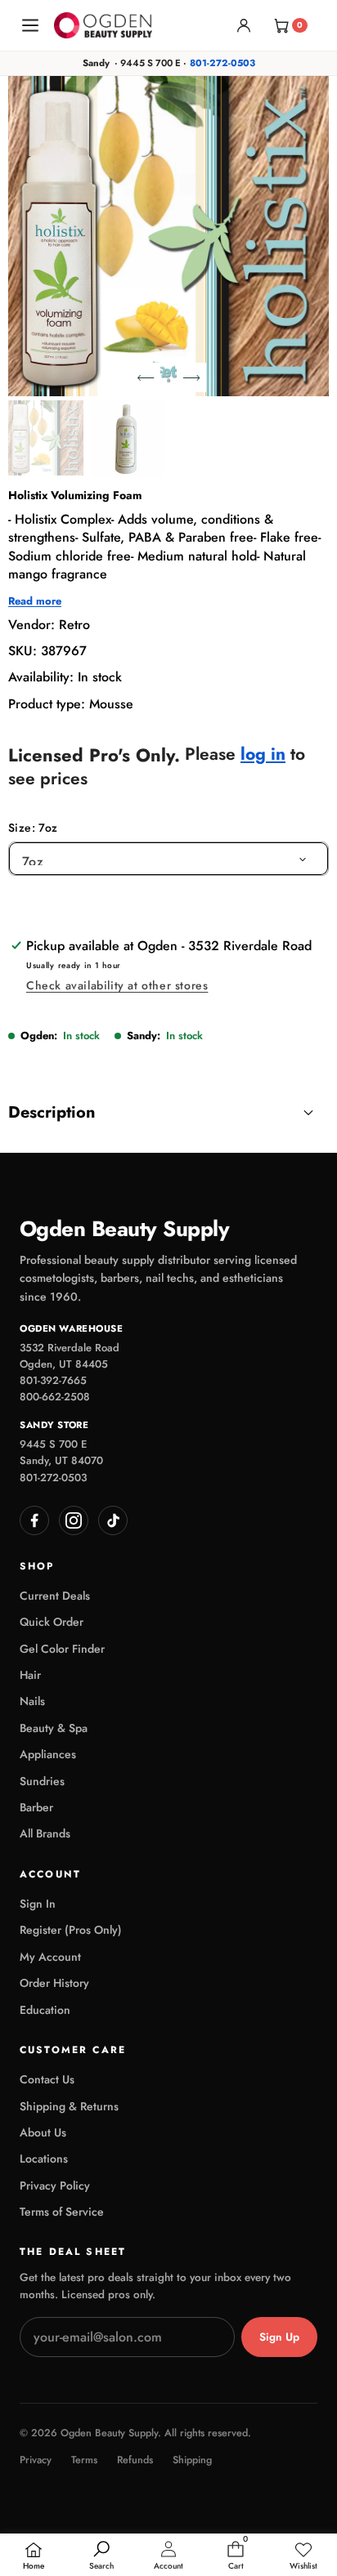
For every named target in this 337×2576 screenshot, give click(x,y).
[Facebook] (34, 1520)
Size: (33, 828)
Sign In (38, 1904)
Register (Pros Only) (71, 1930)
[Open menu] (30, 25)
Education (45, 2010)
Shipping (192, 2460)
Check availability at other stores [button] (117, 985)
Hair (30, 1675)
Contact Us (47, 2079)
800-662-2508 (55, 1397)
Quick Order (52, 1622)
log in (263, 754)
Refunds (135, 2460)
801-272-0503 (222, 63)
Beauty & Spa (54, 1728)
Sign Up (279, 2337)
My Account (50, 1957)
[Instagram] (74, 1520)
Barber (36, 1807)
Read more (35, 601)
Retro (74, 625)
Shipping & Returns (69, 2106)
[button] (146, 377)
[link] (303, 2556)
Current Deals (55, 1596)
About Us (43, 2132)
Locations (44, 2159)
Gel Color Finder (62, 1649)
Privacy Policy (55, 2185)
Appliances (48, 1754)
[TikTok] (113, 1520)
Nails (32, 1701)
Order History (54, 1983)
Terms (84, 2460)
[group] (46, 438)
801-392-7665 (53, 1380)
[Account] (244, 25)
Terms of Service (62, 2212)
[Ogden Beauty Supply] (103, 25)
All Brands (45, 1833)
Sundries (42, 1781)
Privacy (36, 2460)
